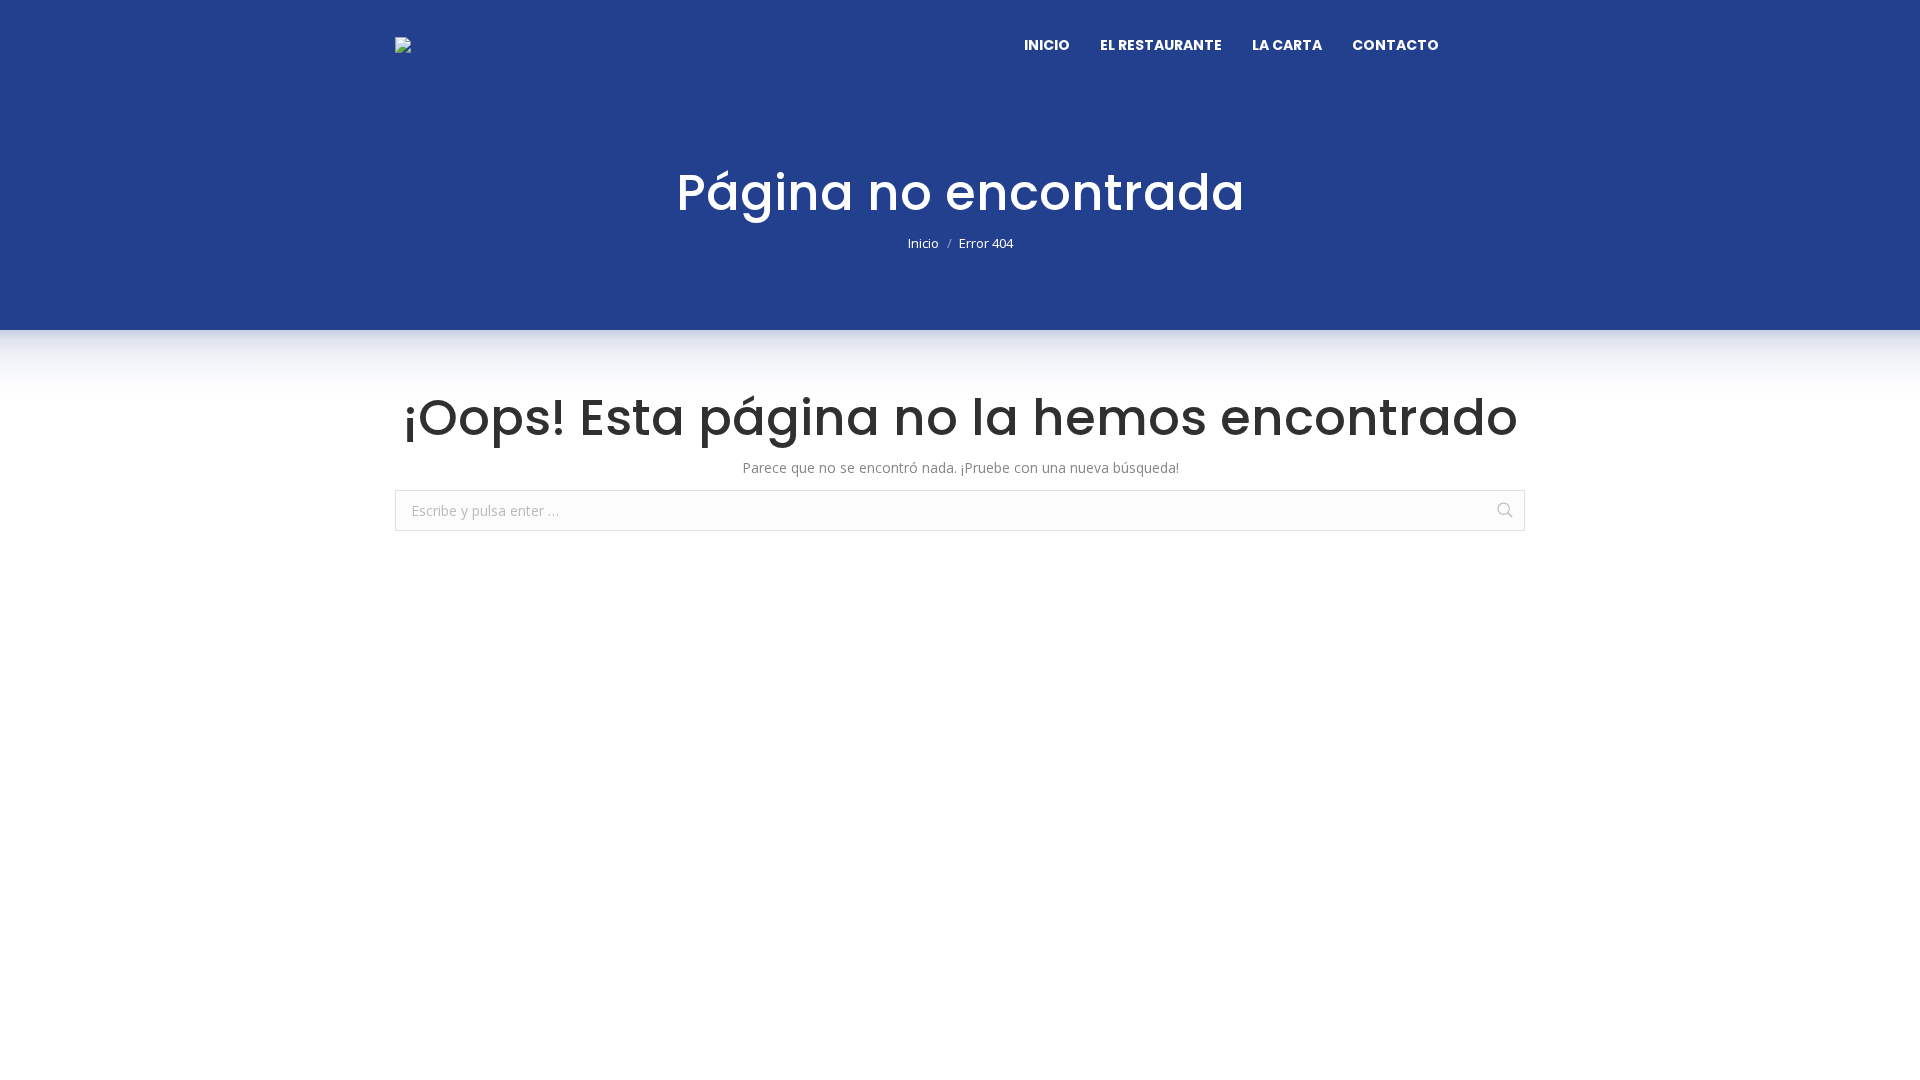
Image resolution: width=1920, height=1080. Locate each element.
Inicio (923, 243)
